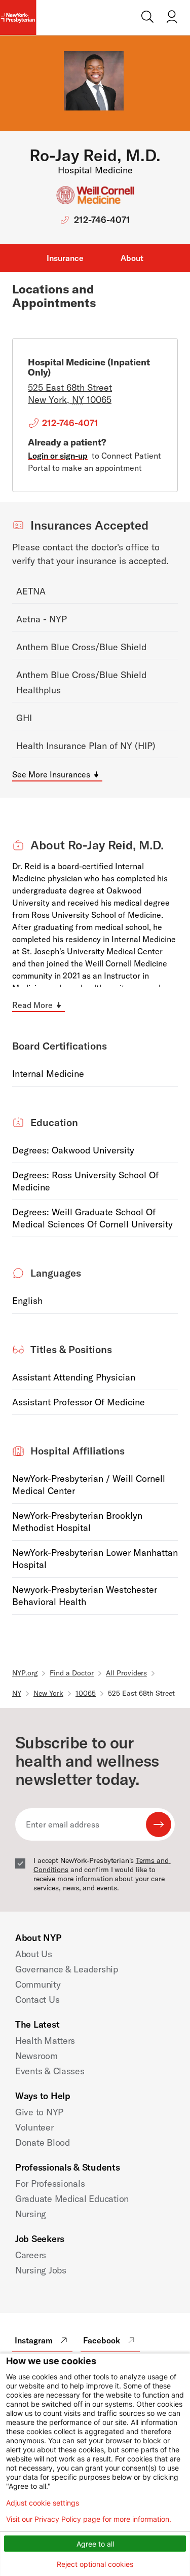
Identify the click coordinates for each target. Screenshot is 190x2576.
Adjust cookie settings (43, 2503)
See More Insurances (51, 774)
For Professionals (50, 2183)
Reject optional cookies (95, 2564)
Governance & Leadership (67, 1969)
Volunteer (34, 2127)
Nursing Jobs (41, 2270)
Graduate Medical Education (72, 2199)
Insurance (65, 258)
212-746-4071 (102, 220)
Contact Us (37, 2000)
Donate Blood (43, 2142)
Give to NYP (39, 2112)
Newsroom (36, 2056)
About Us (34, 1954)
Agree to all (95, 2544)
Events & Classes (50, 2071)
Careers (31, 2255)
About (132, 258)
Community (38, 1984)
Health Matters (45, 2041)
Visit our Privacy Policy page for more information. (89, 2519)
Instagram (34, 2340)
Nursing (31, 2214)
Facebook (102, 2340)
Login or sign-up (58, 456)
